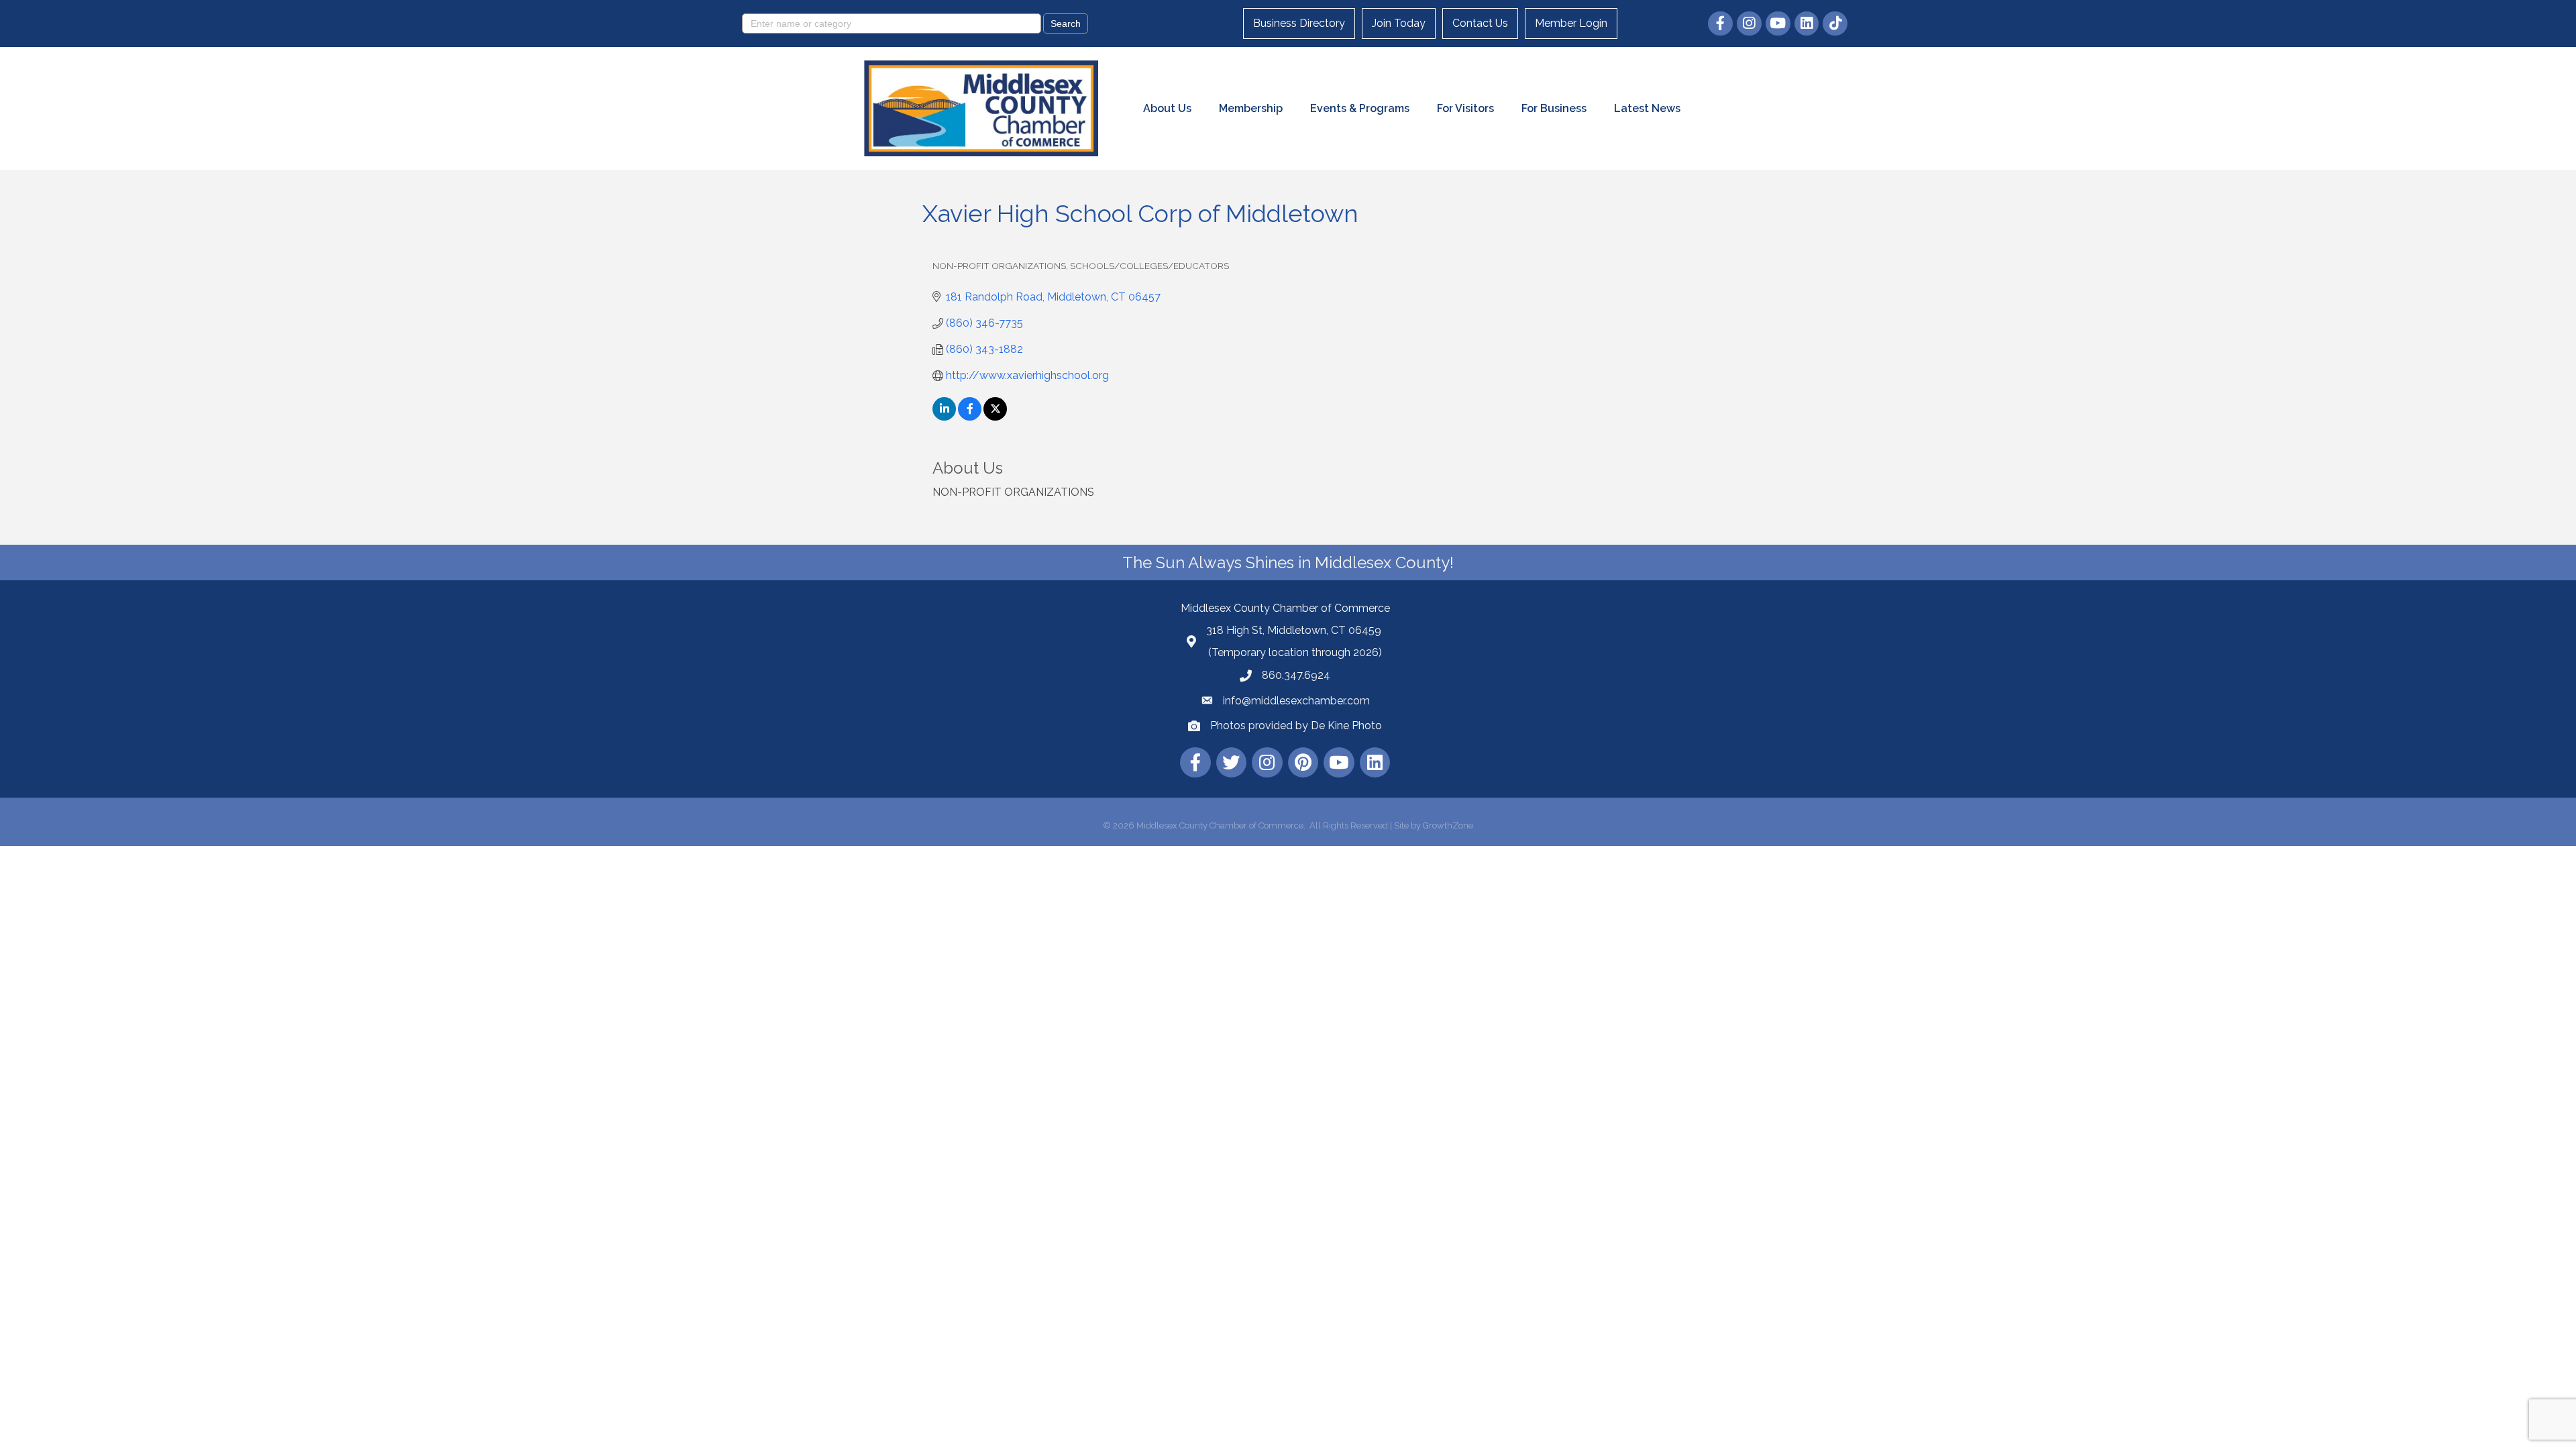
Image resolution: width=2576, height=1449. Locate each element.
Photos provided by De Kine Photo (1296, 726)
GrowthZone (1448, 825)
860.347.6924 (1296, 675)
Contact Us (1480, 23)
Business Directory (1299, 23)
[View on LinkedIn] (944, 417)
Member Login (1571, 23)
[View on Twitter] (995, 417)
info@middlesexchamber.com (1296, 701)
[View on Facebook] (970, 417)
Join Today (1399, 23)
